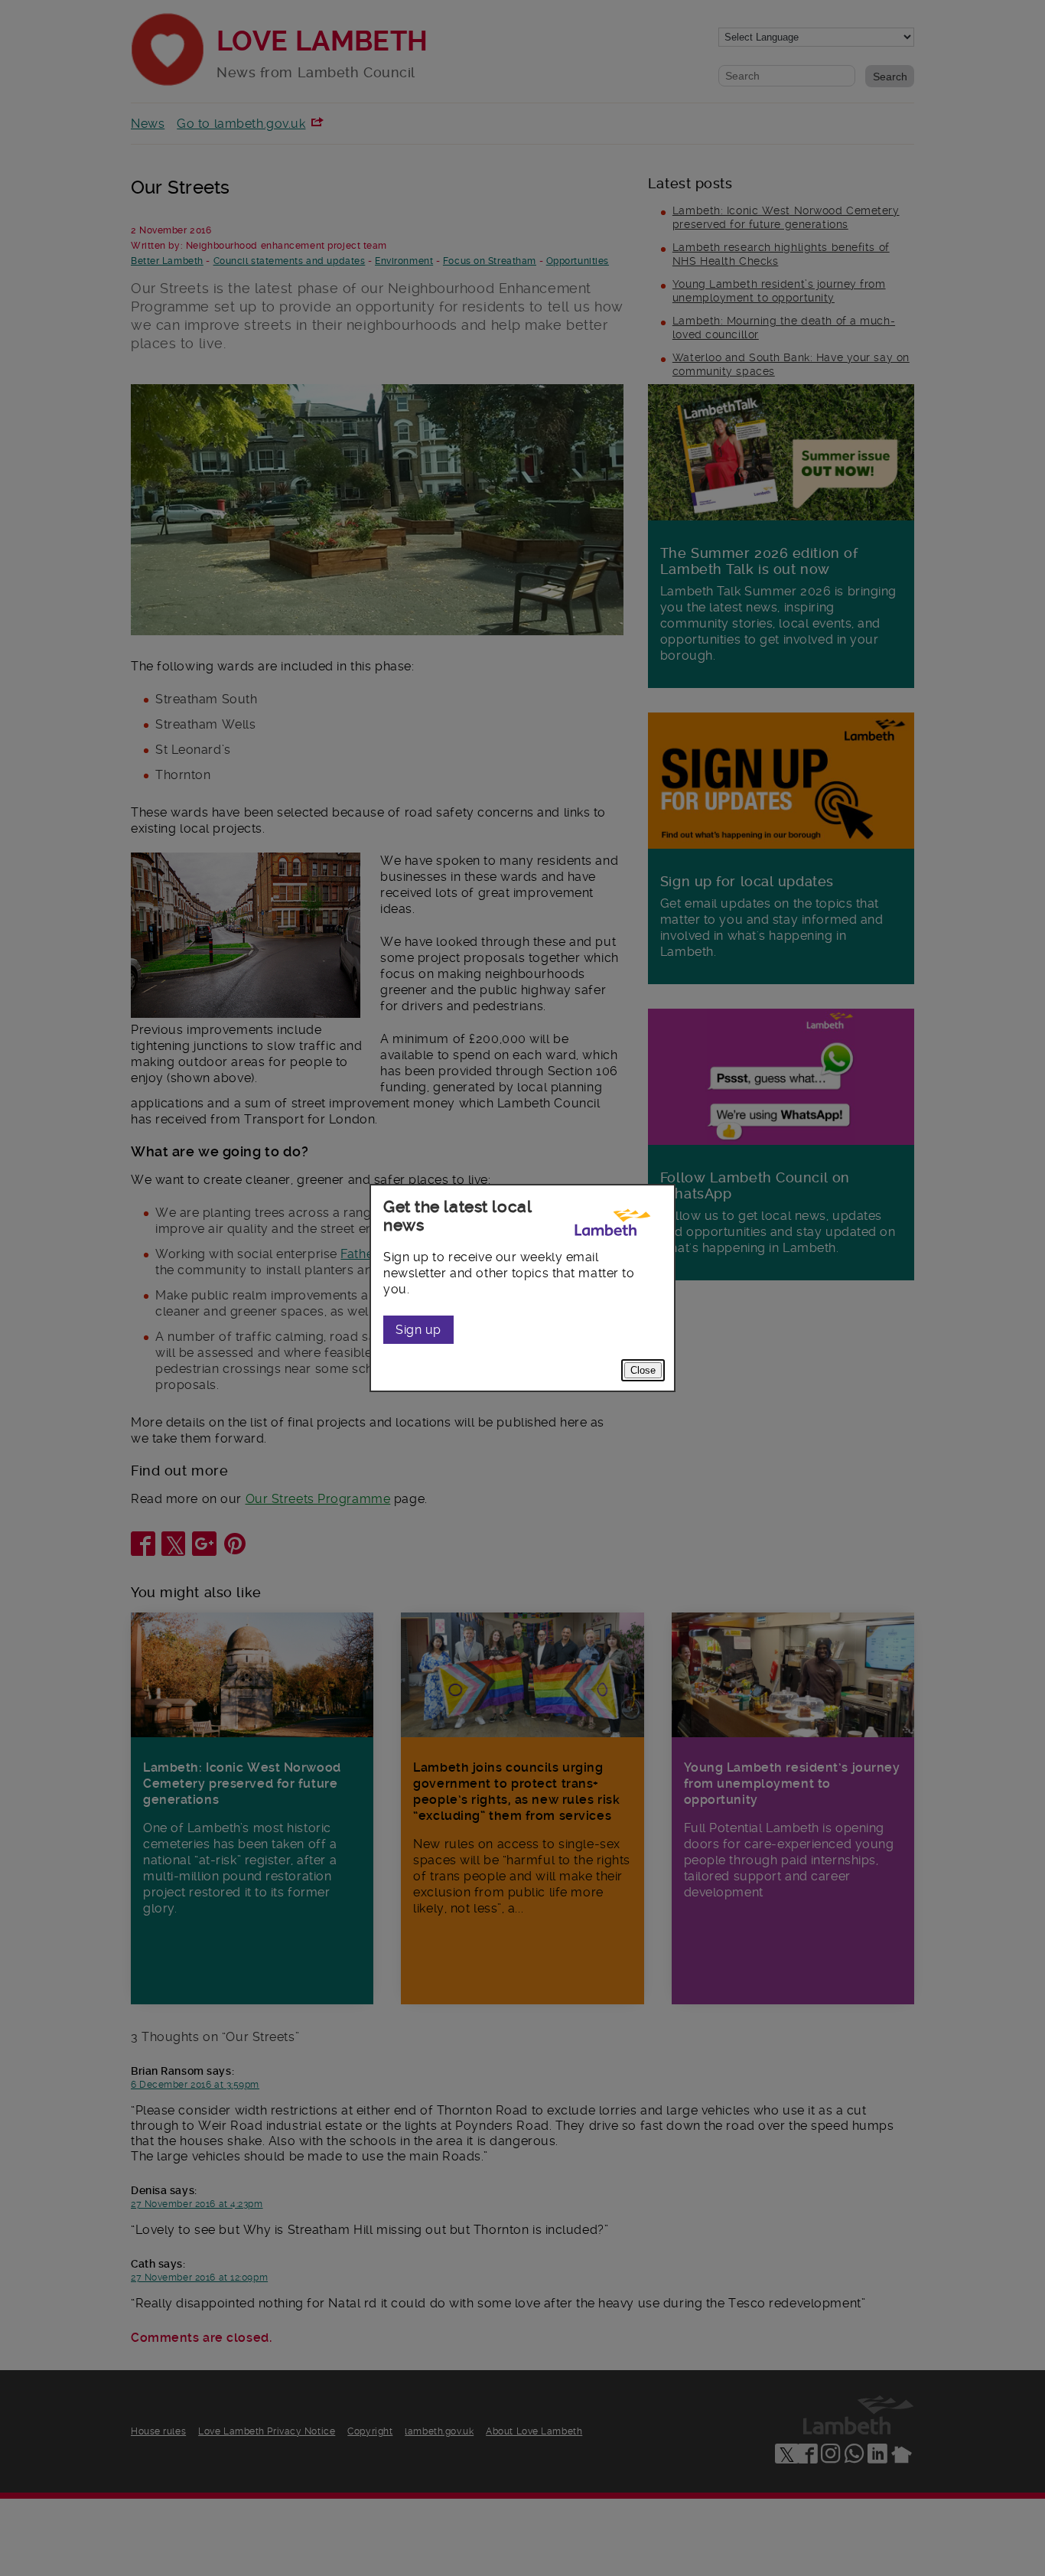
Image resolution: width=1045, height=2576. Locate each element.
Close (643, 1370)
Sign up (418, 1330)
